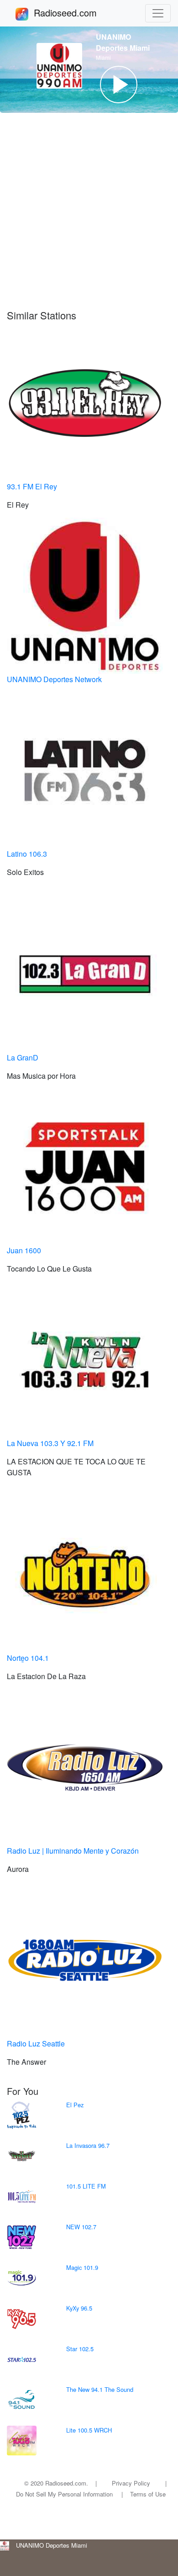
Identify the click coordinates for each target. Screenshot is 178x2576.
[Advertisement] (89, 216)
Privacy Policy (131, 2483)
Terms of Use (148, 2494)
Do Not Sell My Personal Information (64, 2494)
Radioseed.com (76, 13)
